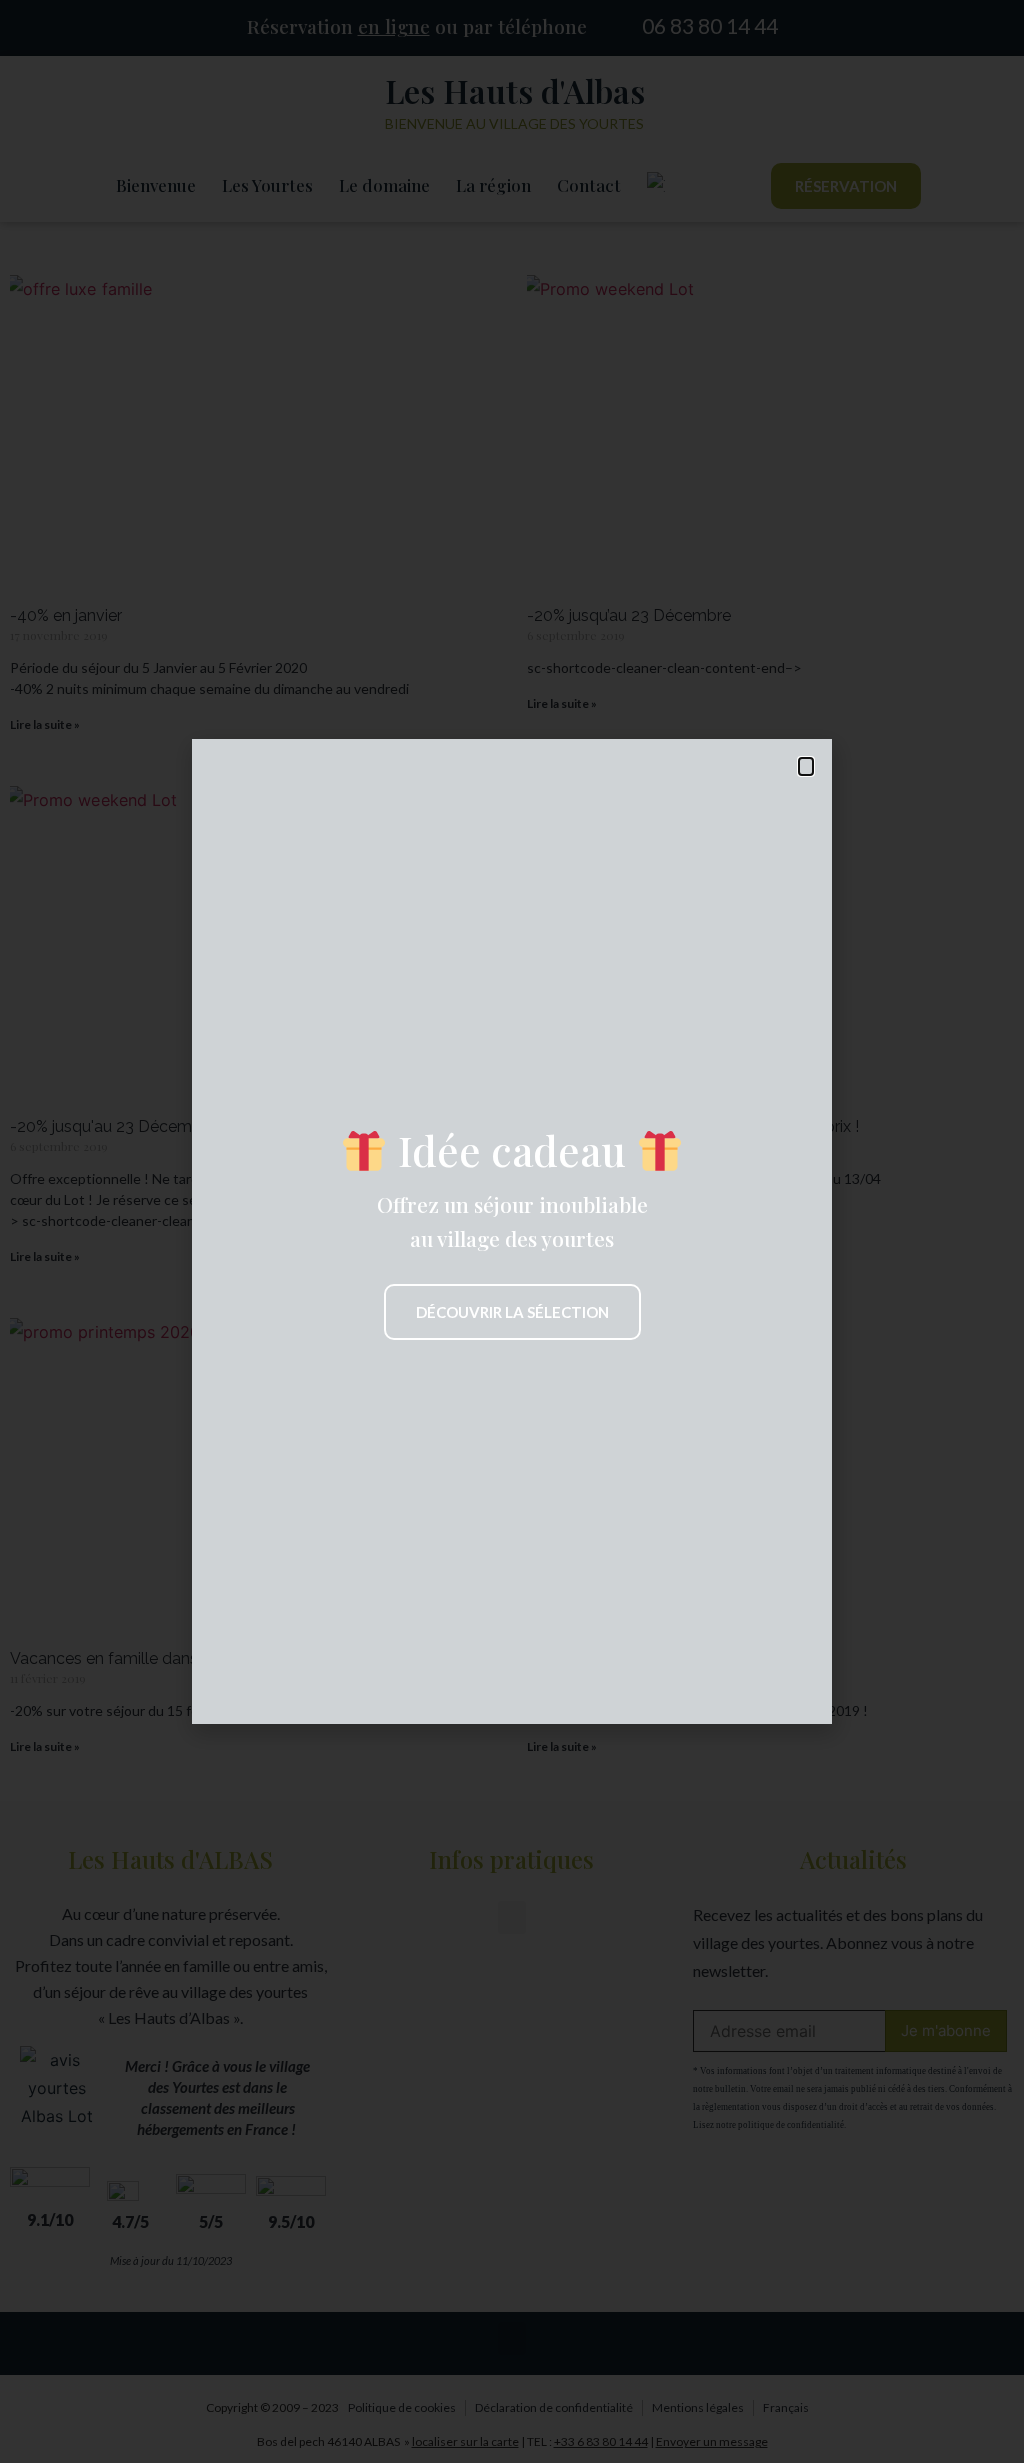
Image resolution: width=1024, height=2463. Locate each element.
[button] (806, 766)
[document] (512, 1231)
